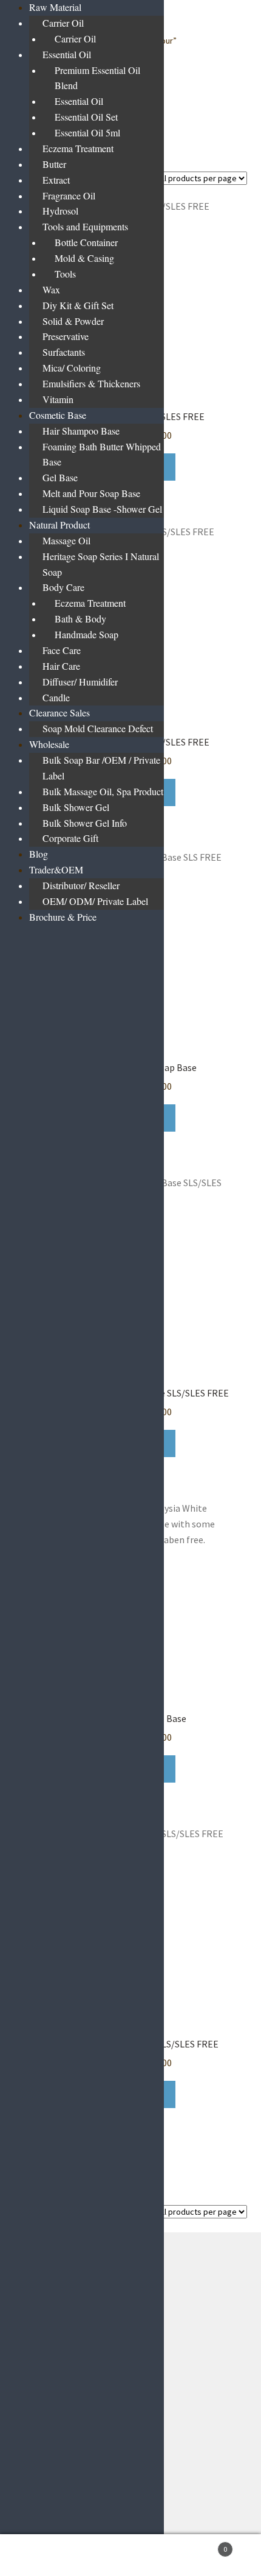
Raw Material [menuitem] (55, 7)
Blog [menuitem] (39, 854)
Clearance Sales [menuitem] (59, 712)
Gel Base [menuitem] (60, 477)
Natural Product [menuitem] (59, 525)
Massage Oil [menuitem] (66, 540)
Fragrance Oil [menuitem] (69, 195)
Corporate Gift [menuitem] (70, 838)
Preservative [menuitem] (66, 336)
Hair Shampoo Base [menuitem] (81, 431)
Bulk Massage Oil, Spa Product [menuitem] (103, 791)
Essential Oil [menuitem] (67, 54)
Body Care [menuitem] (63, 587)
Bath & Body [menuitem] (80, 619)
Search (130, 2555)
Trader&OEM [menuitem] (56, 869)
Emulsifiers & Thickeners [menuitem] (91, 383)
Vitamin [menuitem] (58, 399)
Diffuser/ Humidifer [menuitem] (80, 682)
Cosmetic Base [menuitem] (58, 415)
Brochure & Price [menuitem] (63, 917)
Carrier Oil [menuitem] (63, 23)
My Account (43, 2555)
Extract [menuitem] (56, 180)
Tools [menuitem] (65, 274)
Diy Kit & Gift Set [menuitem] (78, 305)
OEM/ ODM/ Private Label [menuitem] (95, 901)
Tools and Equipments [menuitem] (85, 226)
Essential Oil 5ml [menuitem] (87, 132)
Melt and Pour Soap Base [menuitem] (91, 493)
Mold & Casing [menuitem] (84, 258)
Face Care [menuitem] (62, 650)
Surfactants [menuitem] (64, 352)
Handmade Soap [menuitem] (86, 634)
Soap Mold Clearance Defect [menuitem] (98, 728)
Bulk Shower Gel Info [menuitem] (85, 823)
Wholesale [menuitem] (49, 744)
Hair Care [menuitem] (61, 666)
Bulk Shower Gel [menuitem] (76, 807)
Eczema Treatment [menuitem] (78, 148)
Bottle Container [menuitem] (86, 242)
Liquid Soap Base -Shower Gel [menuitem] (102, 509)
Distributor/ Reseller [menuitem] (81, 885)
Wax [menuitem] (51, 289)
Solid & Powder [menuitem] (73, 321)
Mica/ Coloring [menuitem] (72, 368)
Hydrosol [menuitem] (60, 211)
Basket (201, 2545)
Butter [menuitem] (54, 164)
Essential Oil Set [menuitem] (86, 117)
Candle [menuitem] (56, 697)
